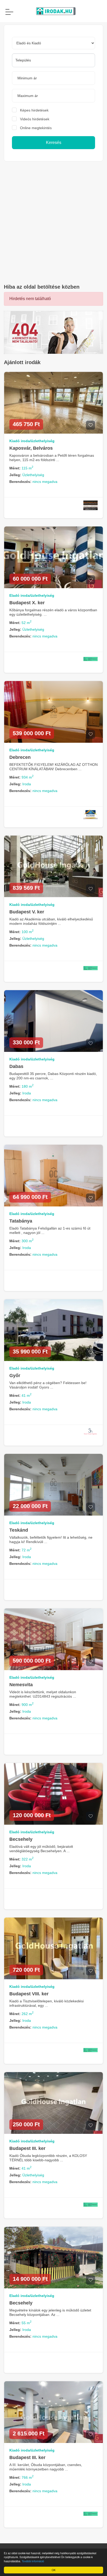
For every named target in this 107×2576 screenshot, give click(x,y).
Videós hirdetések (35, 119)
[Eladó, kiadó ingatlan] (53, 332)
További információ (33, 2561)
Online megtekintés (36, 128)
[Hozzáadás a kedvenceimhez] (91, 425)
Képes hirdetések (34, 110)
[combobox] (53, 60)
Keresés (54, 143)
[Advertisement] (53, 223)
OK (54, 2570)
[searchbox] (53, 60)
